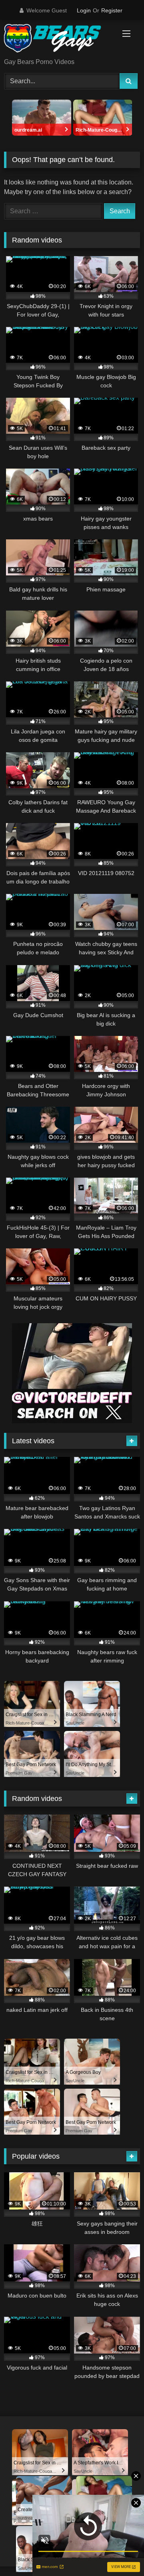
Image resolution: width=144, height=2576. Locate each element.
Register (112, 10)
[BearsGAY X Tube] (59, 40)
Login (84, 10)
